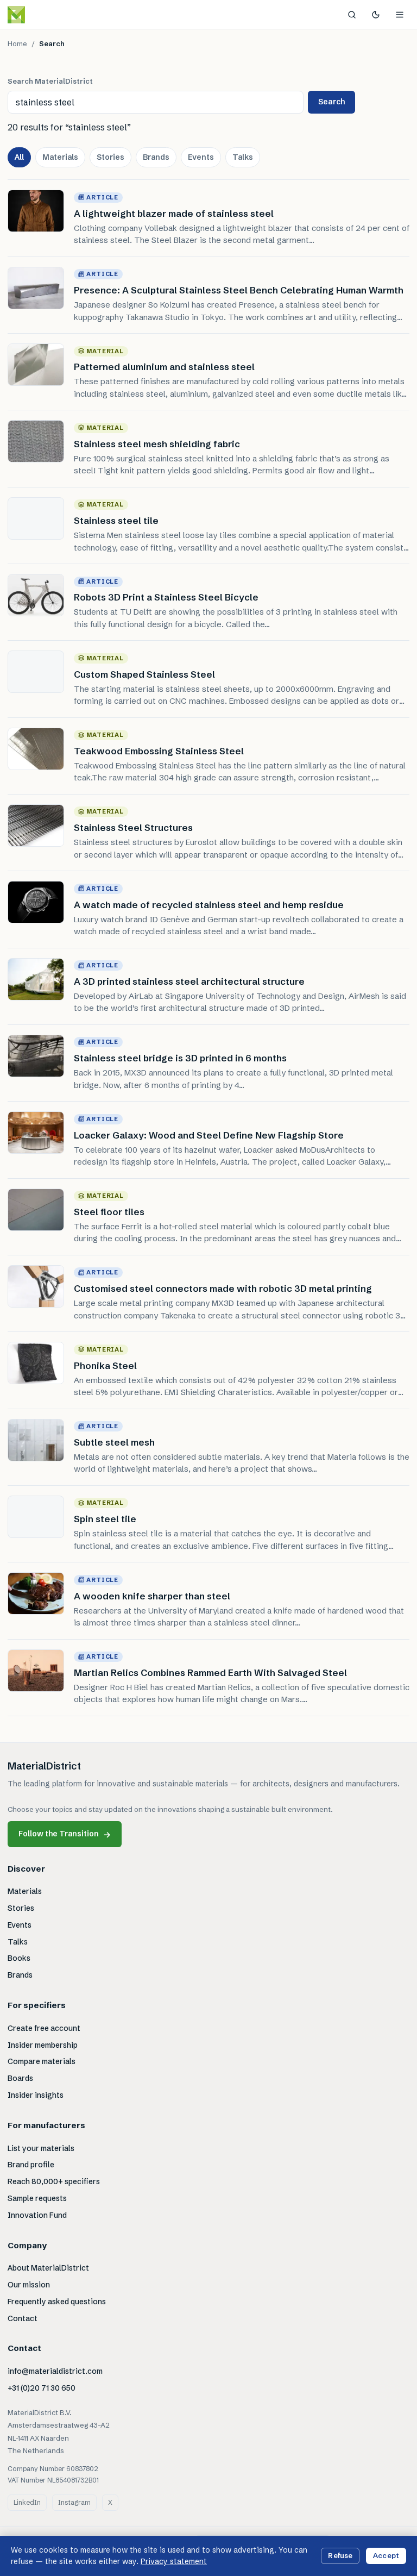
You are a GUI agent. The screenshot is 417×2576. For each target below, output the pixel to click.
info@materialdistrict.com (55, 2371)
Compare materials (42, 2061)
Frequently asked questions (57, 2302)
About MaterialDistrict (48, 2268)
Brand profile (31, 2165)
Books (19, 1958)
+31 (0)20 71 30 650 (42, 2388)
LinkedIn (27, 2502)
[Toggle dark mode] (376, 15)
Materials (60, 157)
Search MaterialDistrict (50, 81)
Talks (243, 157)
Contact (23, 2318)
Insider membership (43, 2045)
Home (17, 43)
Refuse (340, 2555)
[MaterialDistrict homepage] (41, 15)
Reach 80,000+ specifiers (54, 2181)
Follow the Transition (65, 1834)
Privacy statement (174, 2561)
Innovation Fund (37, 2215)
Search (331, 102)
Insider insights (36, 2095)
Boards (20, 2078)
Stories (110, 157)
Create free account (44, 2028)
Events (201, 157)
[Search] (352, 15)
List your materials (41, 2148)
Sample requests (37, 2198)
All (19, 157)
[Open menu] (400, 15)
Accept (386, 2555)
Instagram (74, 2502)
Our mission (29, 2285)
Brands (156, 157)
